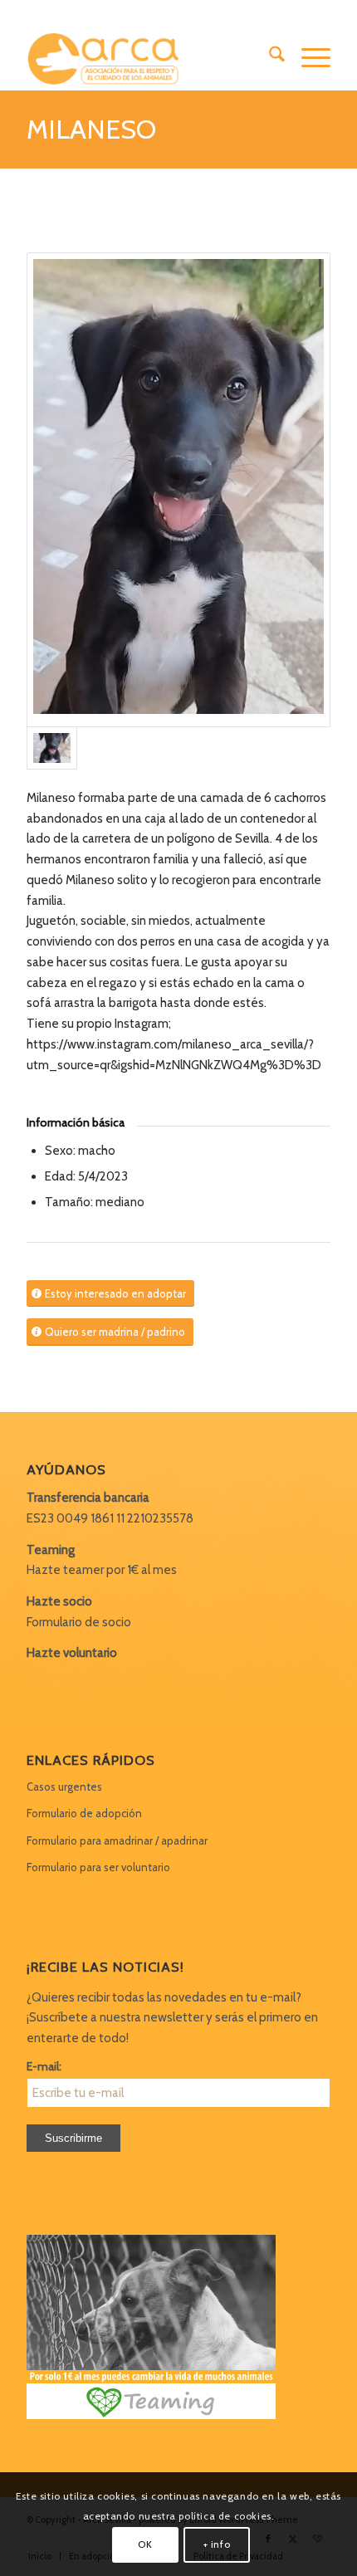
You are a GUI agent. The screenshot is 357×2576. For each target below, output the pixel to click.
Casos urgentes (64, 1787)
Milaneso (91, 129)
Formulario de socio (79, 1622)
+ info (217, 2544)
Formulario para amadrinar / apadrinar (117, 1840)
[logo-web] (148, 57)
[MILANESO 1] (178, 490)
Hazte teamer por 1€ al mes (102, 1570)
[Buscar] (269, 57)
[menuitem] (269, 57)
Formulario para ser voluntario (98, 1867)
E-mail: (44, 2066)
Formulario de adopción (84, 1813)
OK (145, 2544)
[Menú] (308, 57)
